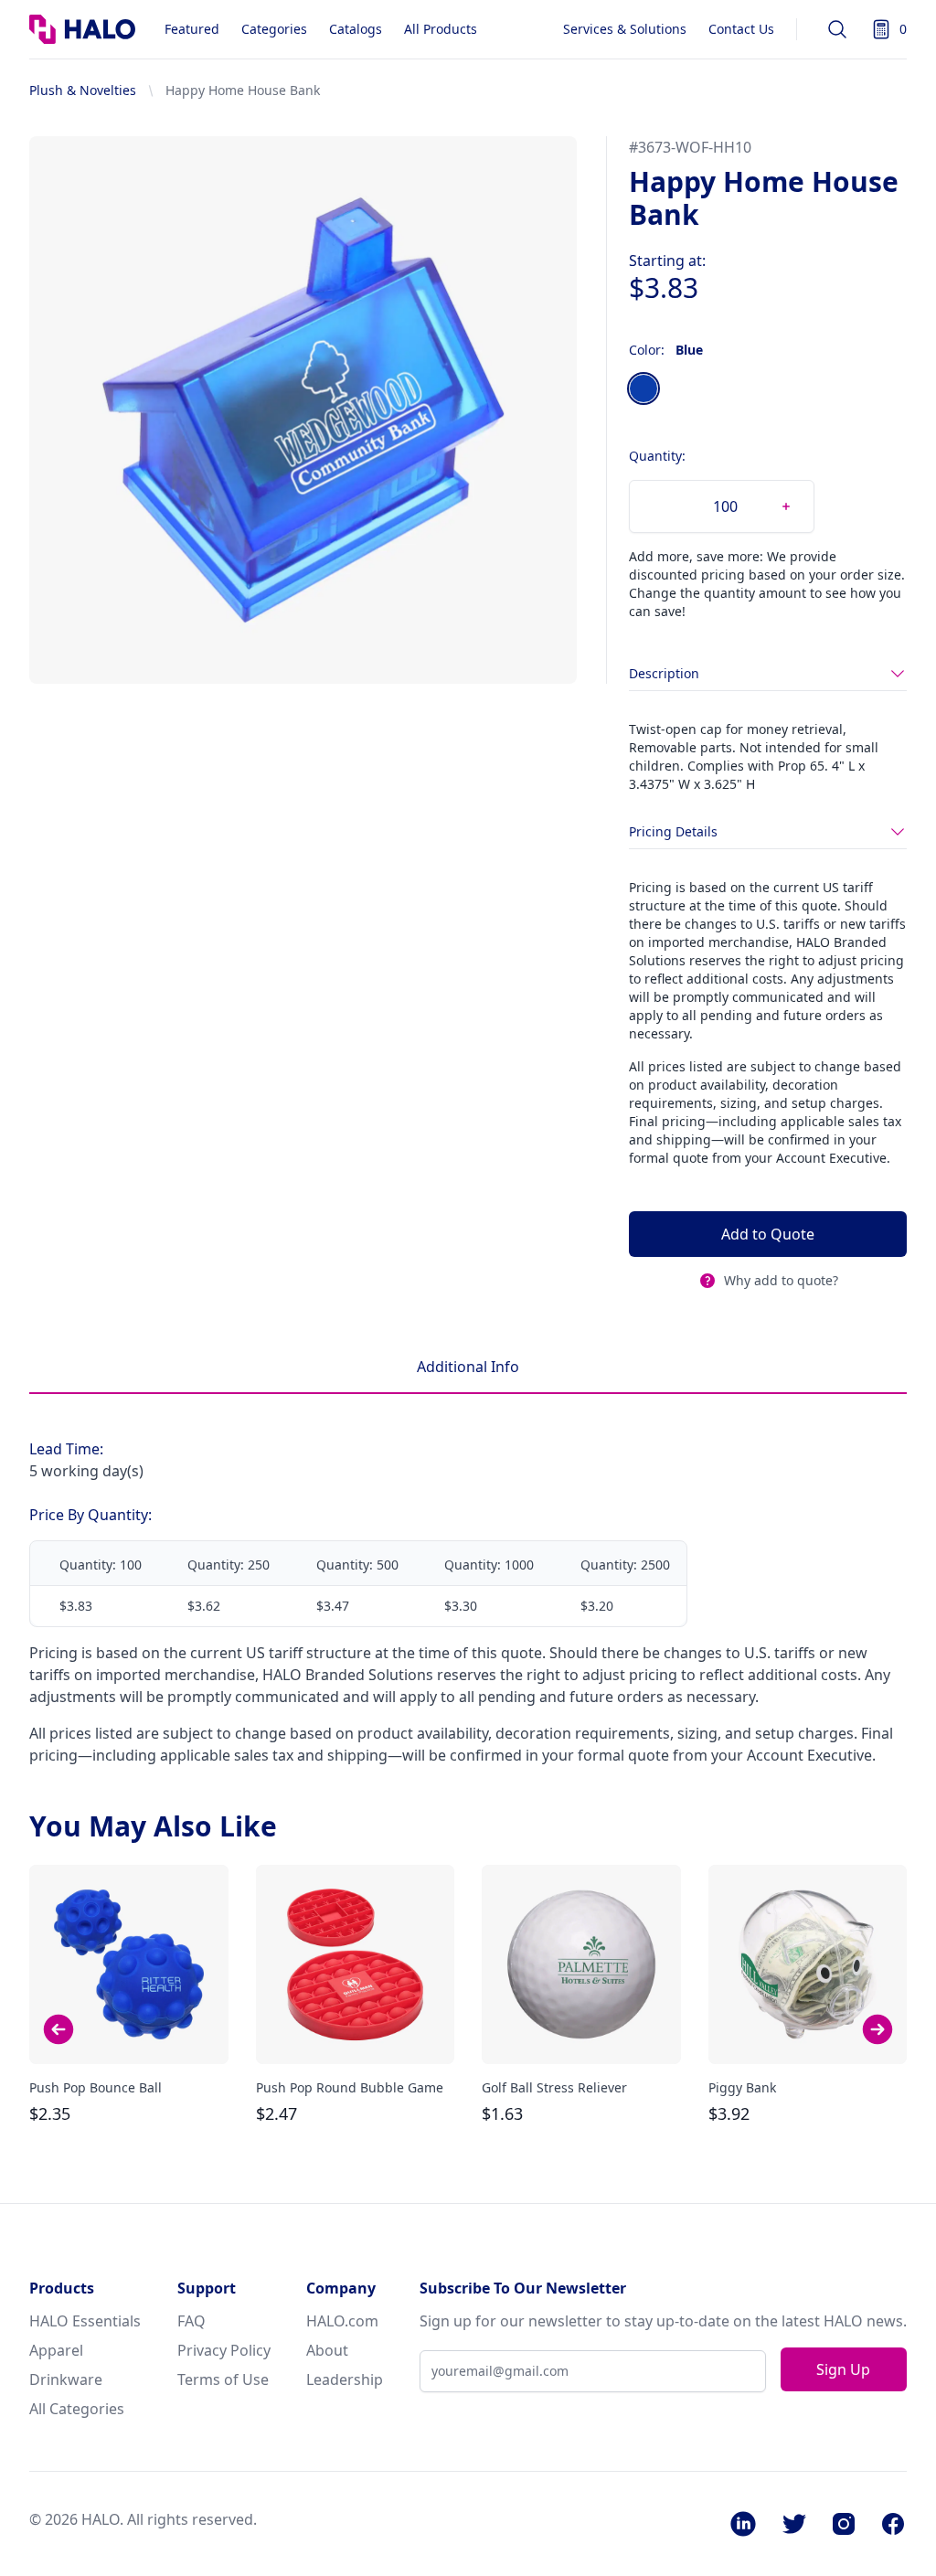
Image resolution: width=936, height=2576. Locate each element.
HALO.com (342, 2321)
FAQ (191, 2321)
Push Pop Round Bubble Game (350, 2087)
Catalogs (356, 29)
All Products (441, 29)
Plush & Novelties (83, 90)
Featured (192, 29)
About (327, 2350)
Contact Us (741, 29)
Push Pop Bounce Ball (96, 2087)
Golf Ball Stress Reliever (554, 2087)
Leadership (345, 2379)
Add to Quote (768, 1234)
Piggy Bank (742, 2087)
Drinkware (66, 2379)
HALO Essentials (85, 2321)
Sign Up (843, 2369)
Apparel (56, 2350)
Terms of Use (223, 2379)
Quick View (129, 2034)
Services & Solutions (625, 29)
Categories (274, 29)
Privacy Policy (224, 2350)
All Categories (77, 2409)
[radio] (643, 389)
